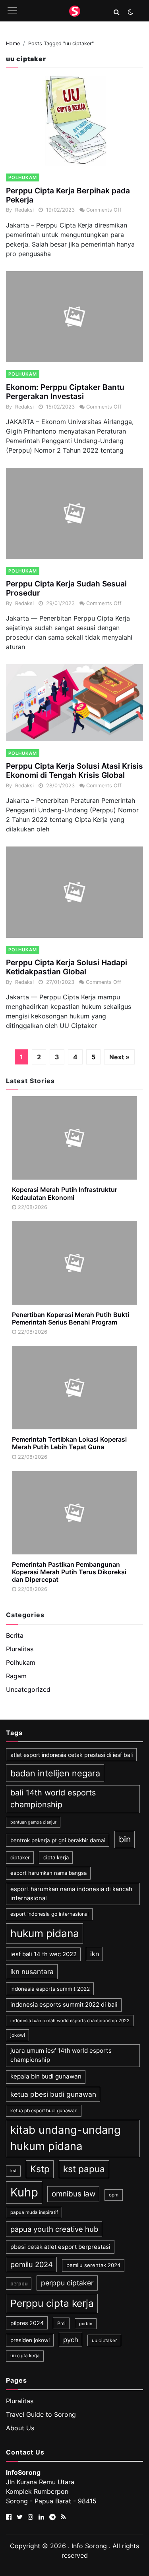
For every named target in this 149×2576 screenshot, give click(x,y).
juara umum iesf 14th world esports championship (61, 2055)
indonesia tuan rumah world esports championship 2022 (70, 2021)
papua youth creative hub (54, 2229)
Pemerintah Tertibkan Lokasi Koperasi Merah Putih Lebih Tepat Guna (69, 1443)
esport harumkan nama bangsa (48, 1873)
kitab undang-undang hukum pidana (66, 2138)
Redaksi (24, 210)
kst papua (84, 2169)
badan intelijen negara (55, 1773)
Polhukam (23, 177)
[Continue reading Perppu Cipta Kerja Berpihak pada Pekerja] (74, 120)
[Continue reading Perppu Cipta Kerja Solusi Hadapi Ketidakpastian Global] (74, 892)
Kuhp (24, 2192)
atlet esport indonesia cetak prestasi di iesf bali (72, 1755)
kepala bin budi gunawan (46, 2076)
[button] (117, 12)
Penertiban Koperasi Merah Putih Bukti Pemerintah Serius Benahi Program (71, 1318)
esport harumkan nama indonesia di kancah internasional (71, 1893)
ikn (95, 1954)
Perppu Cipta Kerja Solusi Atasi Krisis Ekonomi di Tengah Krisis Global (74, 770)
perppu (19, 2284)
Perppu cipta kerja (52, 2303)
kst (14, 2171)
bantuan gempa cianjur (33, 1822)
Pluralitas (20, 1649)
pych (71, 2340)
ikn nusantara (32, 1972)
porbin (86, 2324)
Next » (119, 1057)
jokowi (18, 2035)
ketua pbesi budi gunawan (53, 2094)
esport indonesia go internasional (49, 1914)
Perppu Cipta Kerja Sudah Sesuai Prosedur (66, 588)
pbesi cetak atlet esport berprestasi (60, 2247)
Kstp (40, 2169)
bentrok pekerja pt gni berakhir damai (58, 1840)
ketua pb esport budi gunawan (44, 2110)
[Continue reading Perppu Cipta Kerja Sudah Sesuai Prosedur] (74, 513)
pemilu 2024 (32, 2264)
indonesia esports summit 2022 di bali (64, 2005)
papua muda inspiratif (34, 2212)
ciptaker (20, 1858)
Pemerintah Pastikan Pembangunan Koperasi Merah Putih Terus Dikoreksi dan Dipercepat (69, 1572)
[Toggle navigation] (12, 11)
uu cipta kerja (25, 2356)
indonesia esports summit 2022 (50, 1989)
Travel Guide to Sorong (41, 2414)
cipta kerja (56, 1857)
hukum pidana (45, 1933)
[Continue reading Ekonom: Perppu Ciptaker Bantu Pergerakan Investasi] (74, 317)
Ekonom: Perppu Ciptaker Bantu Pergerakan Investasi (65, 392)
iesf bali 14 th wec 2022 (44, 1954)
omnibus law (74, 2194)
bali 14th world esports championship (53, 1799)
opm (114, 2195)
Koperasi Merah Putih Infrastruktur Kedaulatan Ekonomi (65, 1193)
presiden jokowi (30, 2340)
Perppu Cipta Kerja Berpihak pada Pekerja (68, 195)
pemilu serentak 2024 (93, 2265)
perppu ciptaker (67, 2283)
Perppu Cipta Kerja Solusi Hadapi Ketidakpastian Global (67, 967)
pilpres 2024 (27, 2323)
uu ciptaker (104, 2340)
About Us (20, 2428)
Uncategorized (28, 1689)
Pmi (61, 2323)
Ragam (16, 1676)
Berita (15, 1635)
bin (125, 1839)
